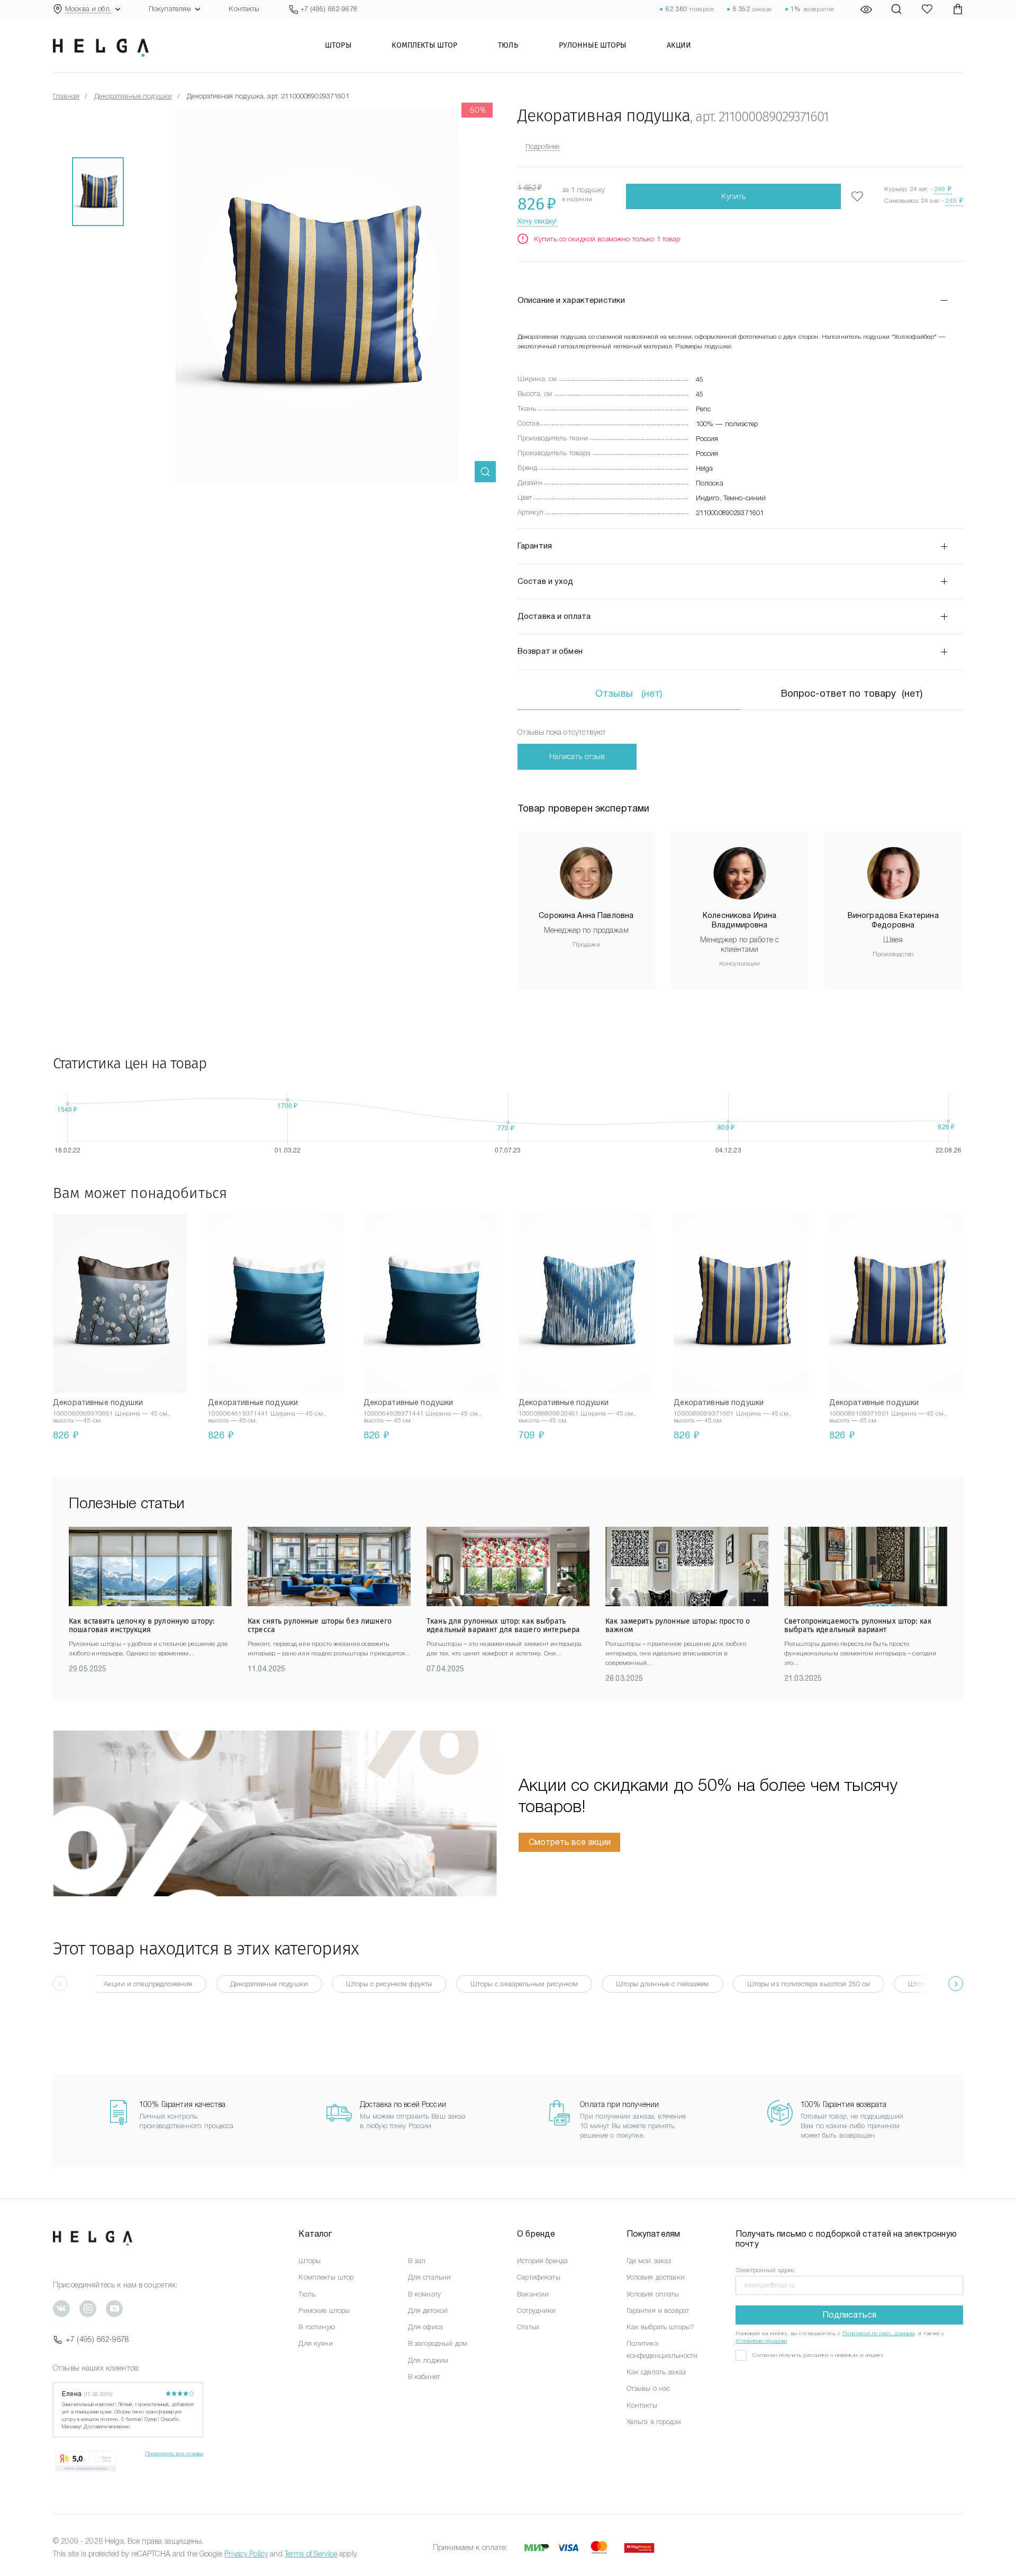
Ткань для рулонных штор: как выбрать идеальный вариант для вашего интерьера (503, 1625)
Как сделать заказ (656, 2372)
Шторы (338, 45)
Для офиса (425, 2327)
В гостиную (316, 2327)
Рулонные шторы (593, 45)
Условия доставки (656, 2277)
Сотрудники (536, 2311)
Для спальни (430, 2277)
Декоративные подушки (133, 96)
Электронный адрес (765, 2270)
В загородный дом (438, 2343)
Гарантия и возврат (658, 2311)
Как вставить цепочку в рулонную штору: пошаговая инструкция (142, 1625)
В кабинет (424, 2377)
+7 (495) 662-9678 (97, 2339)
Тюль (508, 45)
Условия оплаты (653, 2294)
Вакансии (533, 2294)
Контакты (244, 9)
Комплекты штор (424, 45)
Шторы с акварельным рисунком (524, 1984)
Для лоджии (428, 2360)
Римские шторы (324, 2311)
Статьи (528, 2327)
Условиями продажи (761, 2341)
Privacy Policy (246, 2554)
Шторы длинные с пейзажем (662, 1984)
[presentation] (956, 1984)
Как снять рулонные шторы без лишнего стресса (320, 1625)
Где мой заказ (649, 2261)
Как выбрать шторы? (661, 2327)
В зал (417, 2261)
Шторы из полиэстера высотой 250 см (809, 1984)
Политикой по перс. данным (879, 2333)
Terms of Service (311, 2554)
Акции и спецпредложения (148, 1984)
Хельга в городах (654, 2422)
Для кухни (315, 2343)
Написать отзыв (577, 756)
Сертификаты (539, 2277)
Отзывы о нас (648, 2388)
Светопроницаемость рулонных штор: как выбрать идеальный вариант (858, 1625)
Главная (66, 96)
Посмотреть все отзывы (174, 2453)
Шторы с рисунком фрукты (389, 1984)
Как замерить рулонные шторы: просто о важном (678, 1625)
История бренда (542, 2261)
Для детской (428, 2311)
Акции (679, 45)
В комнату (424, 2294)
